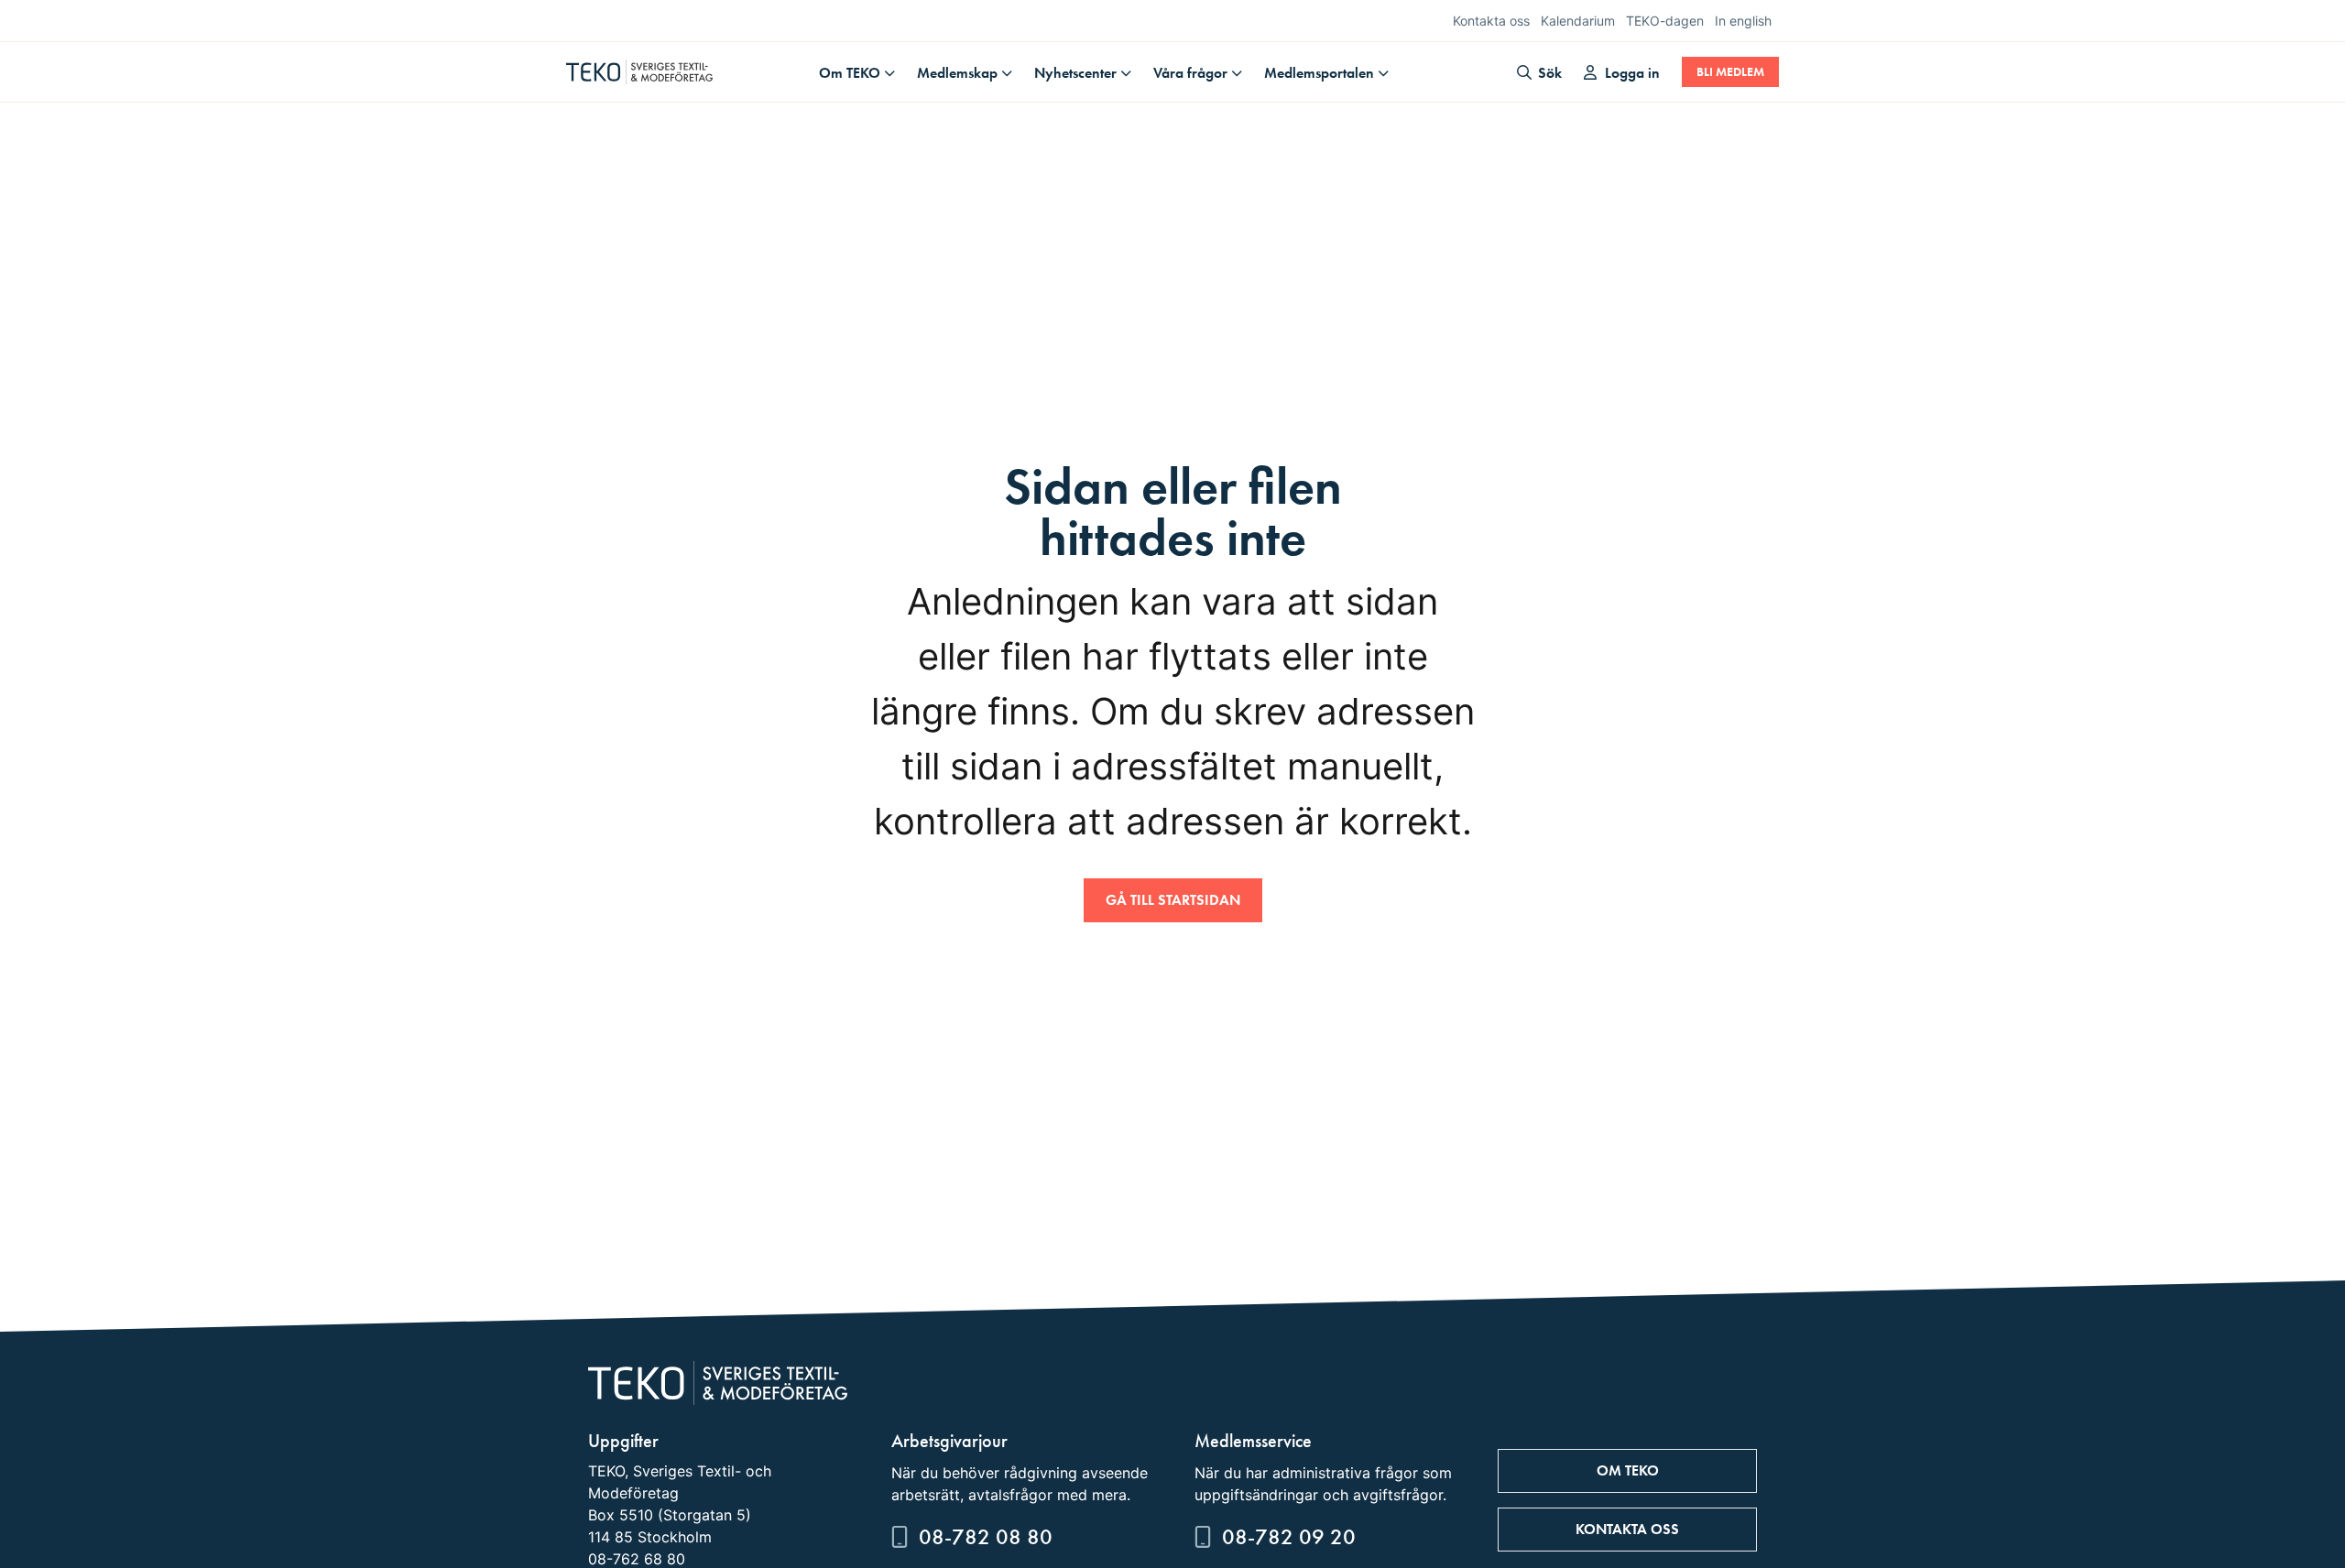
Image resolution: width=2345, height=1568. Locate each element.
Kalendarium (1578, 21)
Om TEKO (850, 73)
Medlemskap (957, 73)
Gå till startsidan (1173, 900)
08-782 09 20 (1289, 1536)
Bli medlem (1730, 72)
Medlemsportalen (1319, 73)
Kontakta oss (1491, 21)
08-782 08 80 (986, 1536)
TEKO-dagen (1665, 21)
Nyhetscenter (1075, 73)
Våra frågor (1190, 73)
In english (1743, 21)
